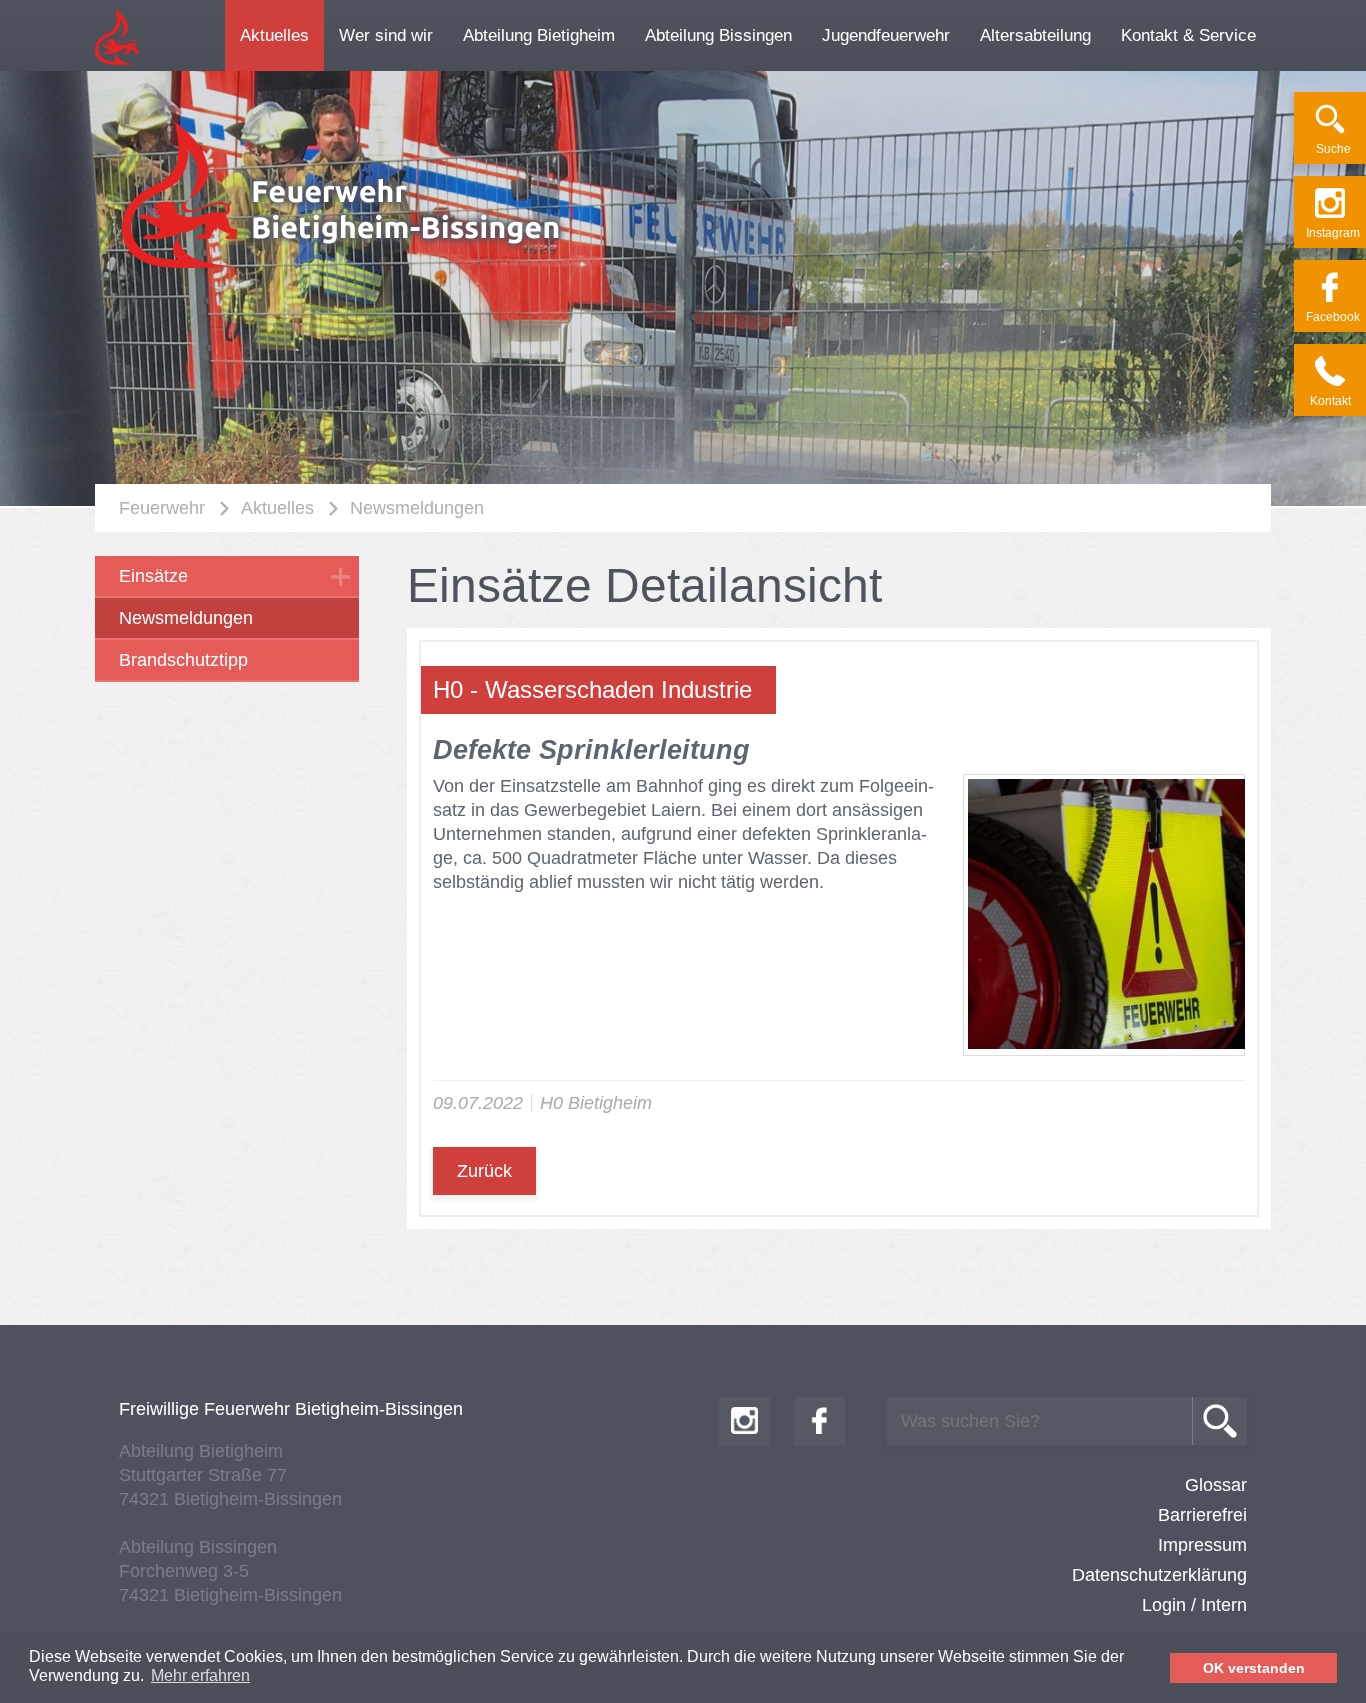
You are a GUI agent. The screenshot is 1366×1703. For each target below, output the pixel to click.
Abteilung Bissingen (718, 35)
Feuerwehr (162, 508)
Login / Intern (1194, 1605)
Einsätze (153, 576)
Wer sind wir (386, 35)
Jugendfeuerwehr (886, 35)
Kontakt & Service (1188, 35)
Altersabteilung (1035, 35)
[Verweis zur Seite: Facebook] (744, 1421)
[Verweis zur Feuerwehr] (343, 268)
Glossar (1216, 1485)
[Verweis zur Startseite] (117, 61)
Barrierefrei (1202, 1515)
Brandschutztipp (183, 660)
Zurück (484, 1171)
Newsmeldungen (417, 508)
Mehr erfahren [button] (200, 1675)
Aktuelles (274, 35)
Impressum (1202, 1545)
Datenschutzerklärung (1159, 1575)
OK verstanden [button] (1254, 1668)
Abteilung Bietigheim (539, 35)
